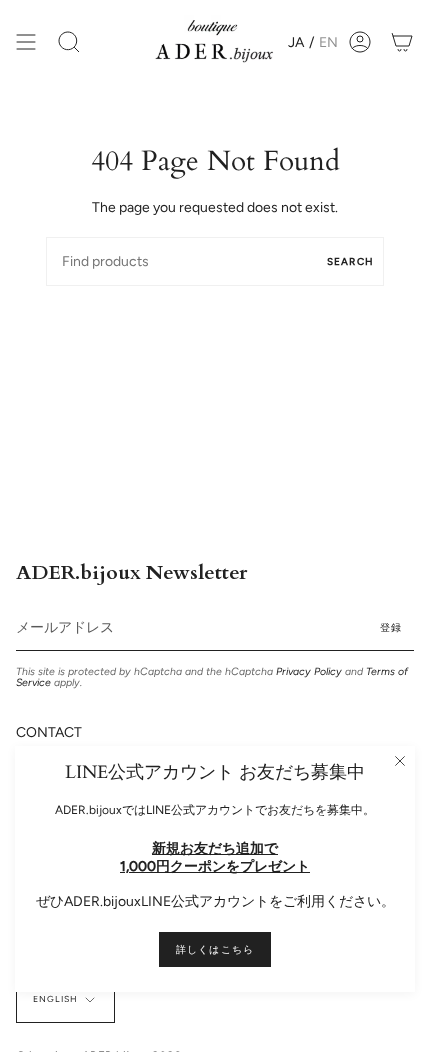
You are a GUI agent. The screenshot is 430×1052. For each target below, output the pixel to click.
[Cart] (402, 42)
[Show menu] (26, 42)
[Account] (360, 42)
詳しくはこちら (215, 949)
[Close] (400, 761)
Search (350, 261)
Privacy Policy (309, 671)
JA (296, 42)
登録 (391, 627)
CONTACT (49, 732)
